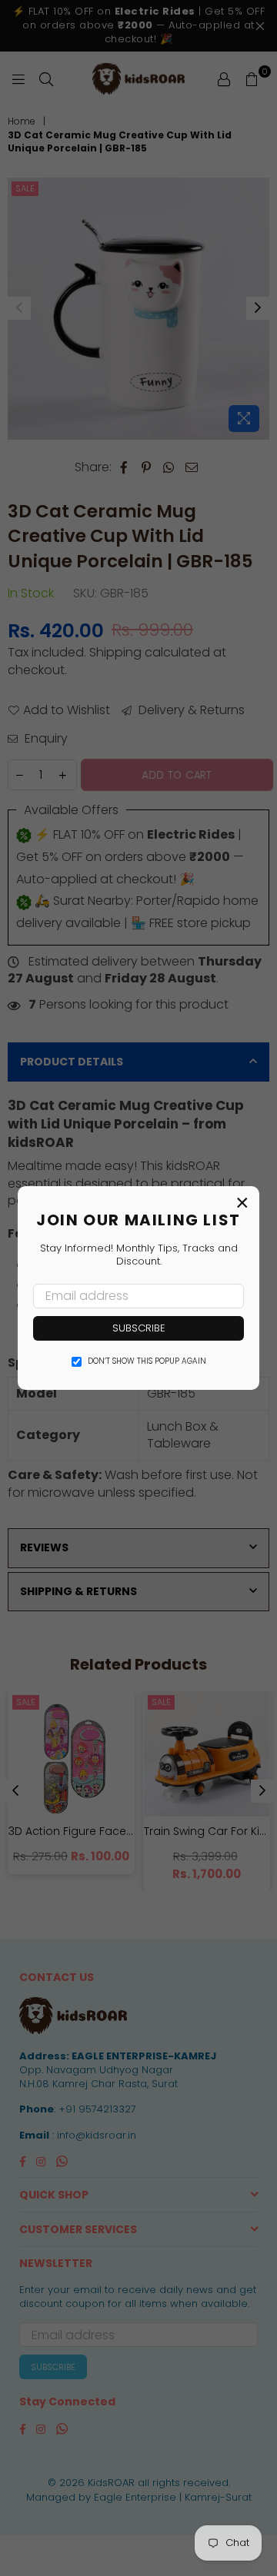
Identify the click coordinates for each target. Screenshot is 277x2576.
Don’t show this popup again (147, 1361)
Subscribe (139, 1328)
